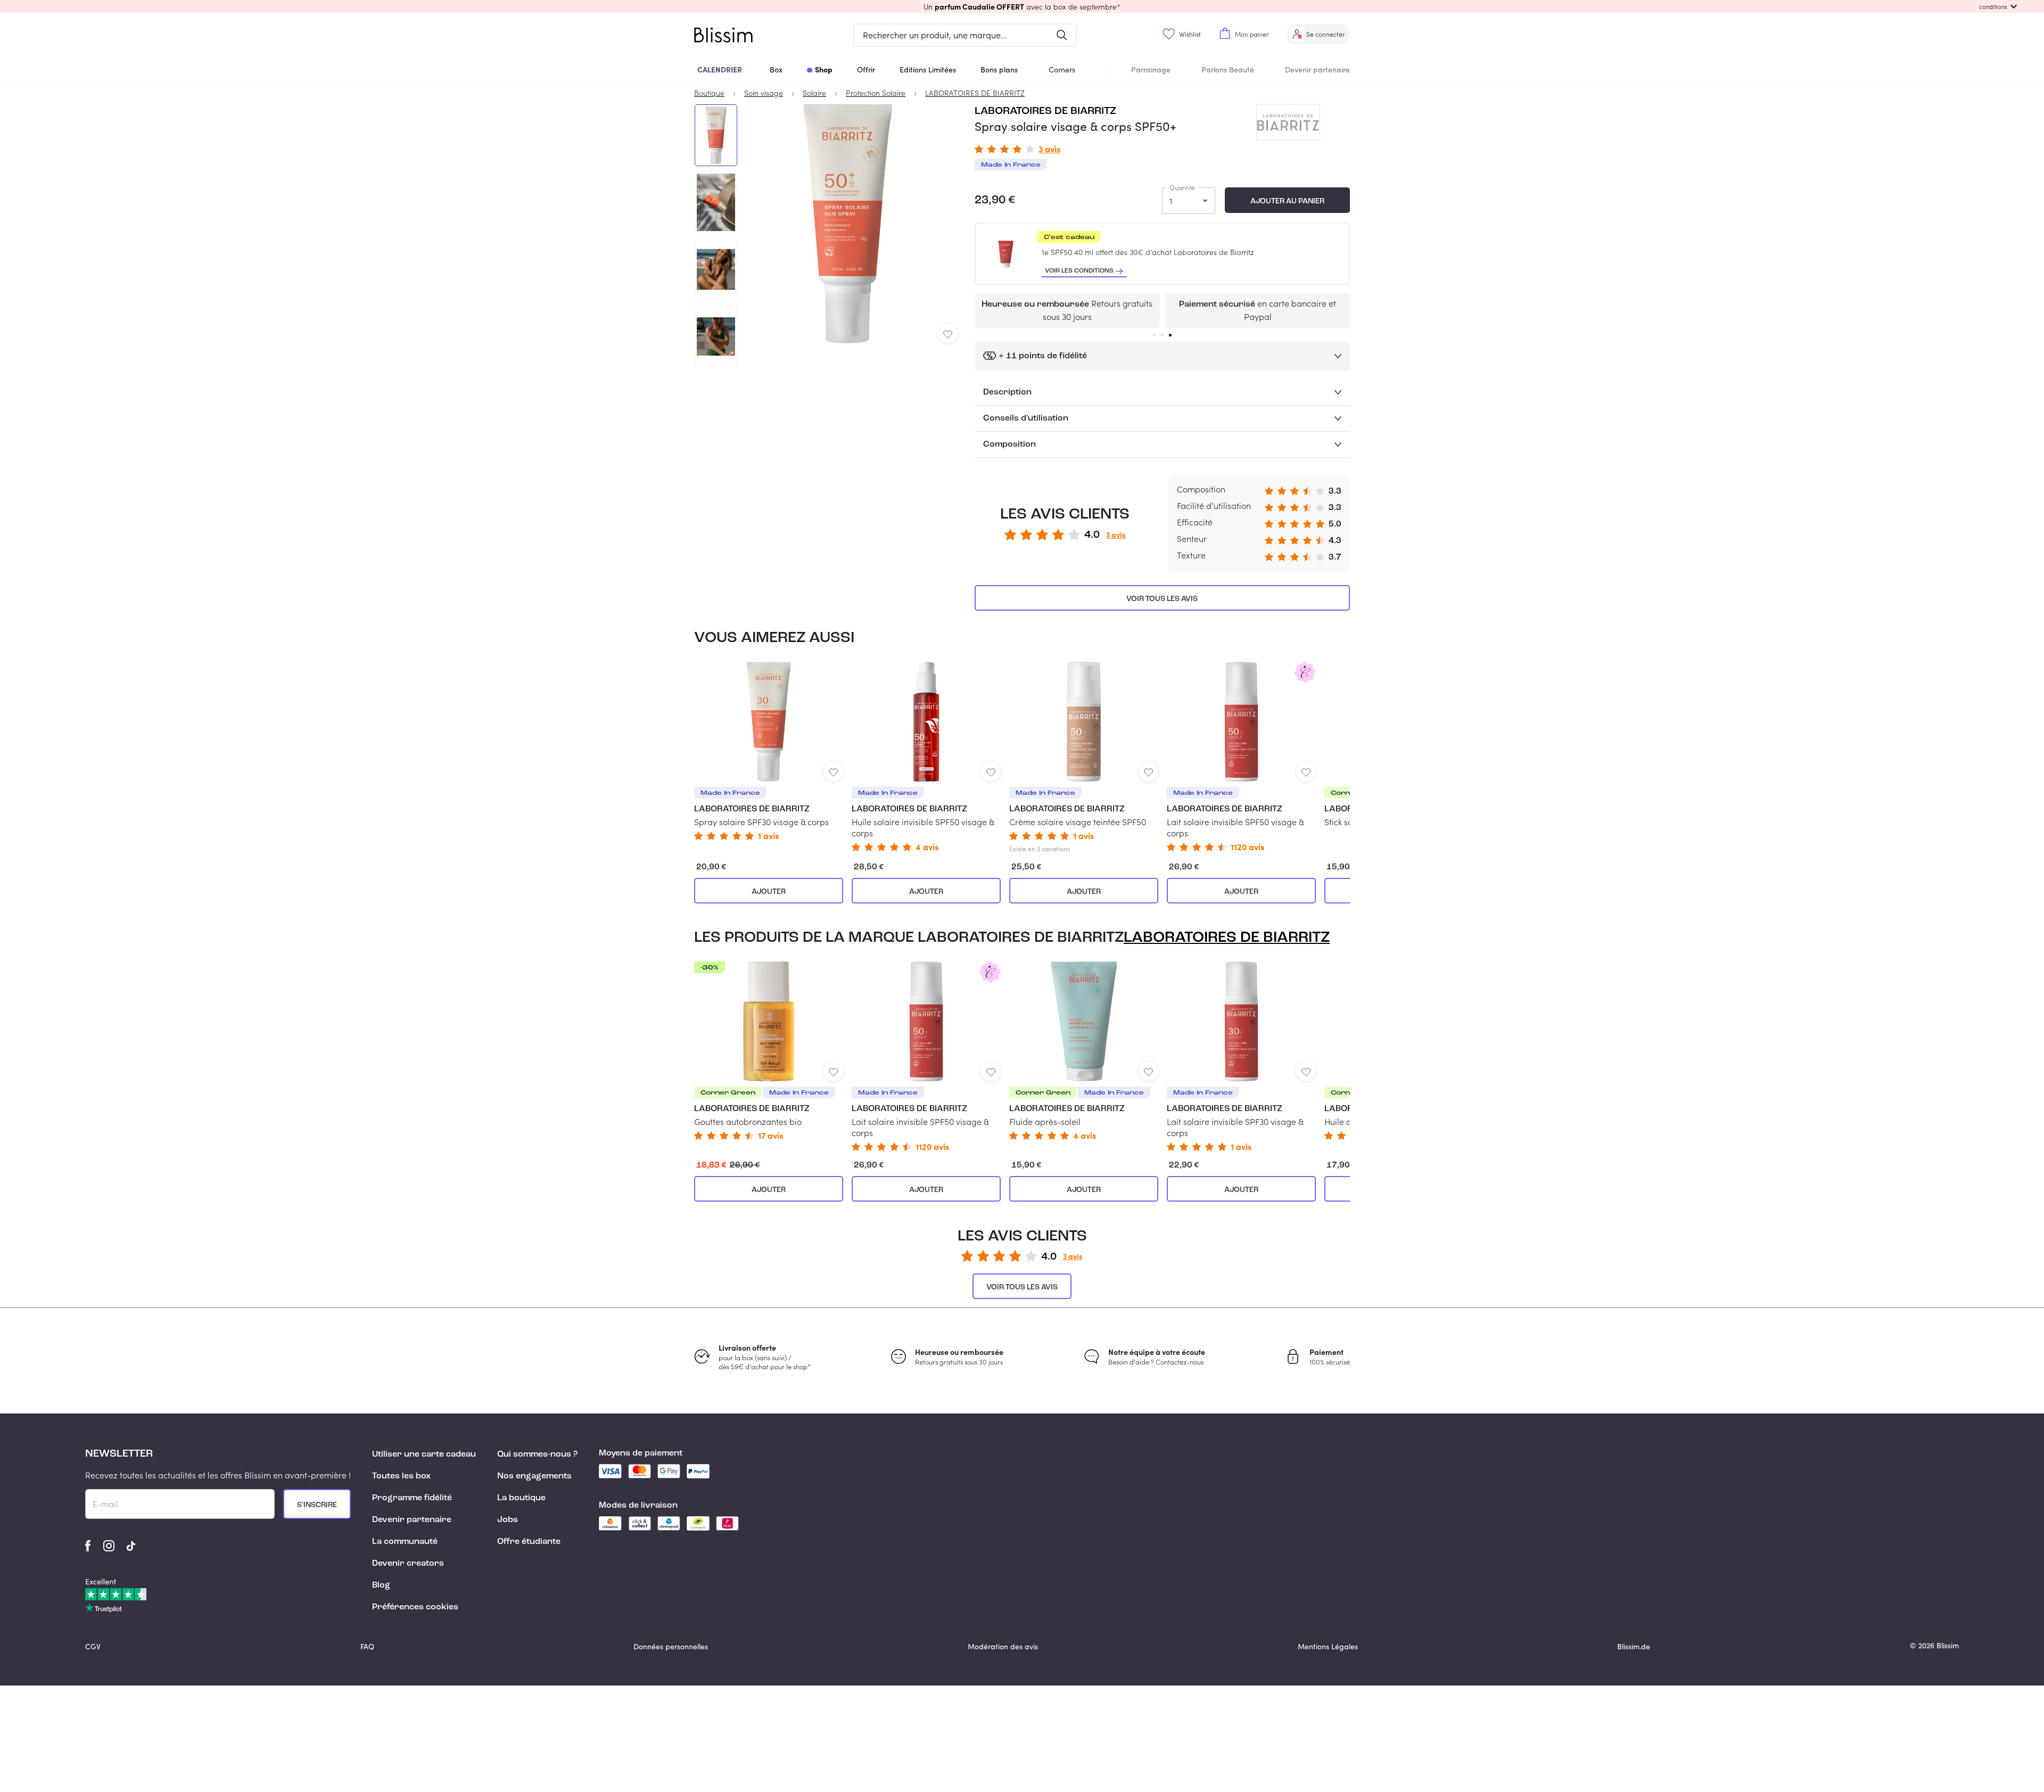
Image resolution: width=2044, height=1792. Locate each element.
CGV (93, 1646)
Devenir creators (408, 1564)
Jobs (508, 1520)
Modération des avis (1003, 1646)
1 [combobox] (1171, 201)
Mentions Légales (1328, 1646)
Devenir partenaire (1317, 69)
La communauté (405, 1542)
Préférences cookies (415, 1607)
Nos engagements (534, 1476)
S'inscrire (317, 1505)
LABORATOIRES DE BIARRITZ (1045, 111)
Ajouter (769, 892)
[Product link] (769, 751)
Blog (381, 1585)
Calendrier (720, 69)
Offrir (866, 69)
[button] (1022, 6)
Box (776, 69)
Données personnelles (671, 1646)
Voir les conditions (1079, 271)
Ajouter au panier (1287, 201)
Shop (824, 69)
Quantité (1182, 187)
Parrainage (1151, 69)
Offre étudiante (529, 1542)
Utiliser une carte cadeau (424, 1454)
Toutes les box (401, 1476)
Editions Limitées (928, 69)
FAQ (367, 1646)
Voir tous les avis (1162, 599)
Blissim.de (1634, 1646)
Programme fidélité (412, 1498)
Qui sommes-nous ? (537, 1454)
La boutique (521, 1498)
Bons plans (999, 69)
